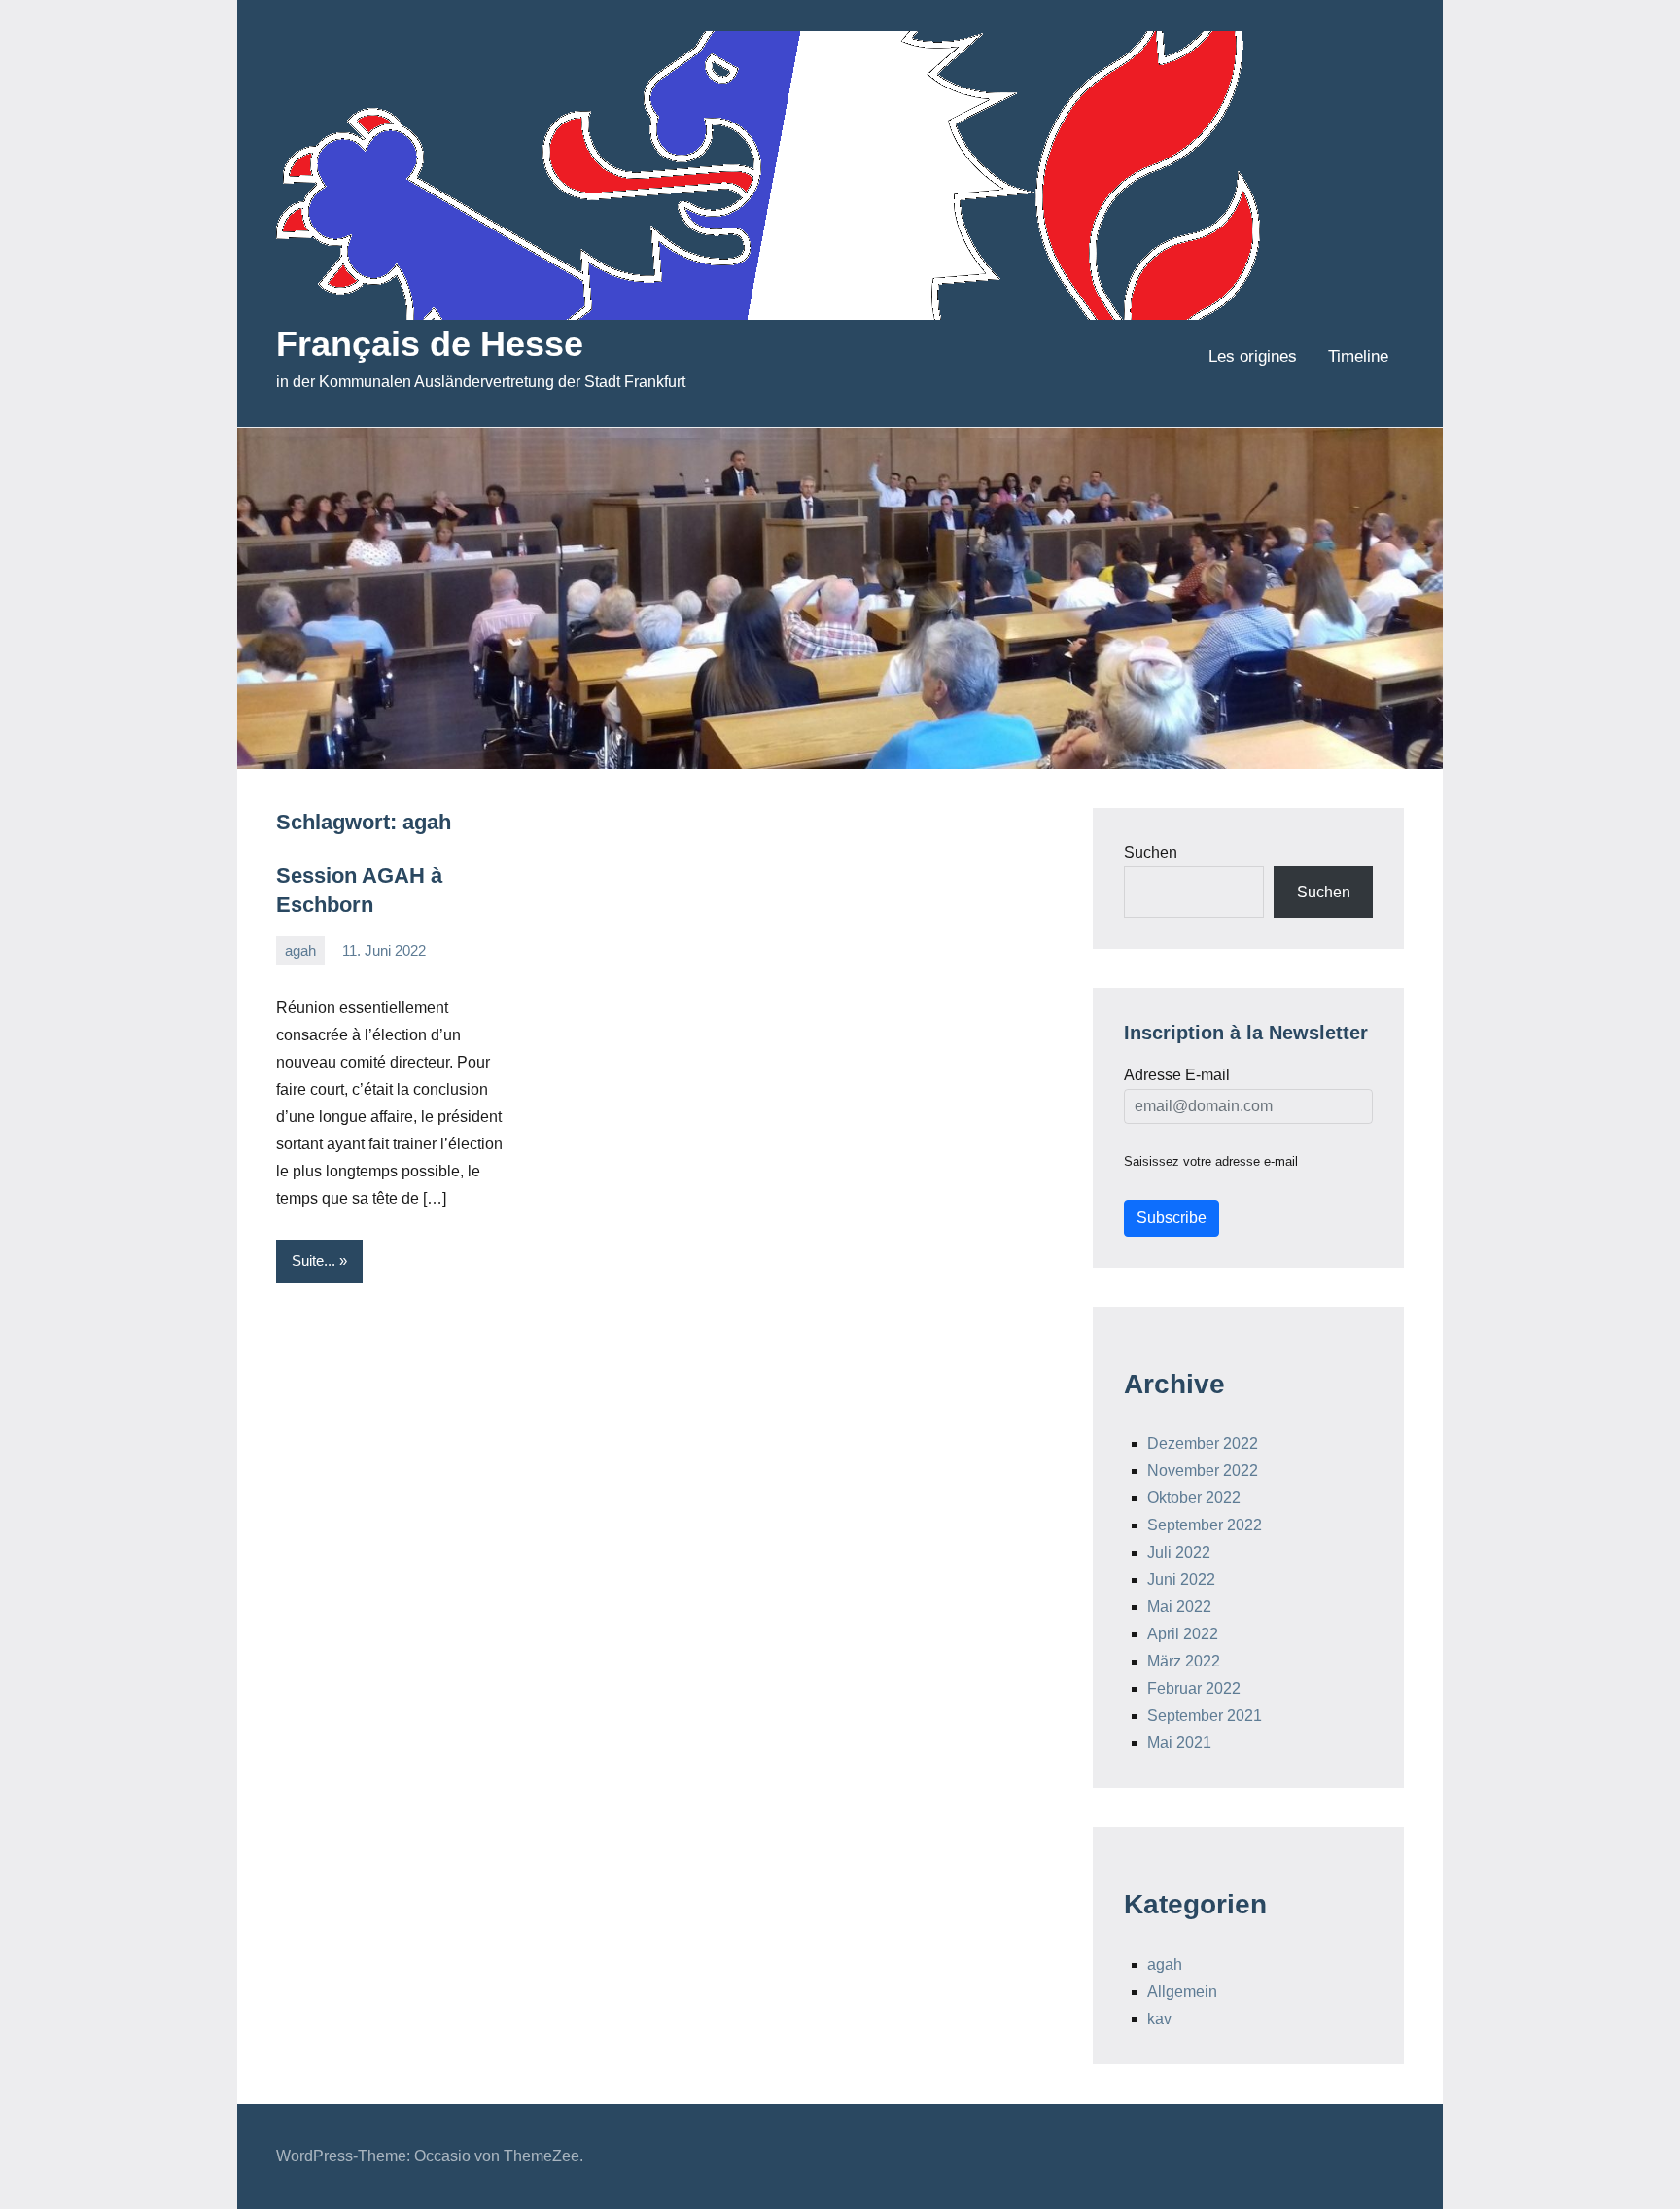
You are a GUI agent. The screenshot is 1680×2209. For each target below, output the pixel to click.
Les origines (1253, 356)
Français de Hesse (430, 344)
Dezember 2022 (1203, 1443)
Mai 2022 (1179, 1607)
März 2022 (1184, 1661)
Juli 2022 (1179, 1552)
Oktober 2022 (1194, 1498)
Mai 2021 (1179, 1743)
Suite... (314, 1261)
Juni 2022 (1181, 1579)
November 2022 (1203, 1471)
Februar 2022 (1194, 1688)
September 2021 (1205, 1716)
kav (1159, 2019)
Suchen (1151, 852)
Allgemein (1182, 1992)
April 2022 (1183, 1634)
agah (300, 950)
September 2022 (1205, 1525)
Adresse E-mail (1177, 1075)
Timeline (1358, 356)
